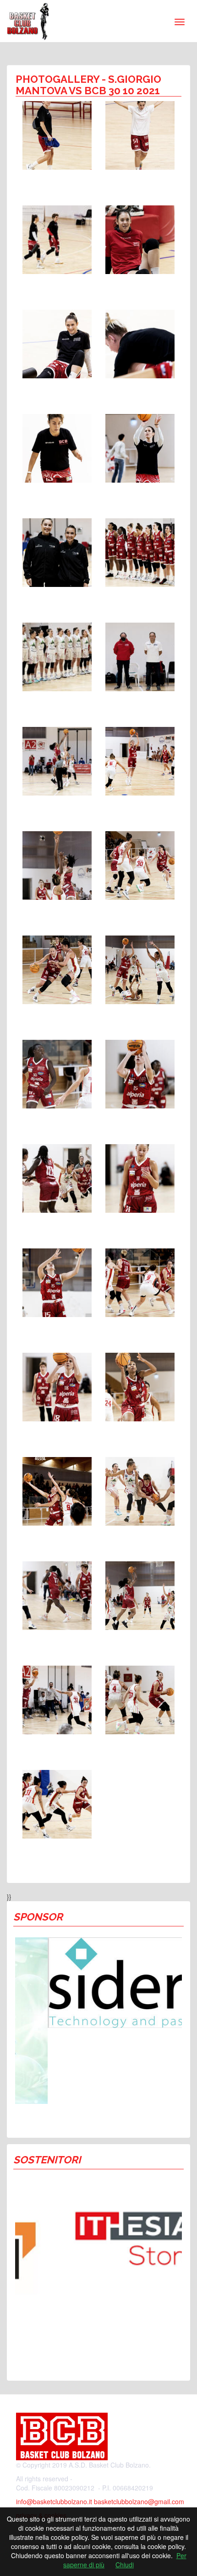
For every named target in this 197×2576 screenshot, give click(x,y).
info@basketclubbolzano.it (54, 2501)
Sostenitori (47, 2160)
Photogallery (57, 79)
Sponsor (38, 1917)
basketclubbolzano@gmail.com (139, 2501)
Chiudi (125, 2565)
